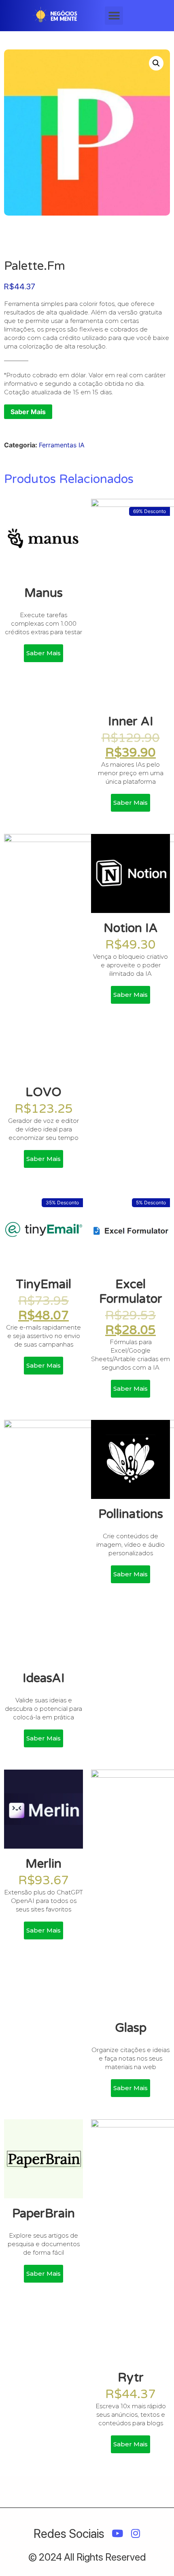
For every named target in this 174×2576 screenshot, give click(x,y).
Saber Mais (28, 412)
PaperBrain (43, 2214)
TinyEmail (43, 1284)
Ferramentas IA (62, 445)
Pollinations (131, 1514)
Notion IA (131, 928)
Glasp (131, 2028)
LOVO (43, 1092)
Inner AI (131, 721)
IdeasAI (44, 1678)
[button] (114, 16)
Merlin (43, 1864)
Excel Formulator (131, 1292)
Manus (43, 593)
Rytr (131, 2378)
